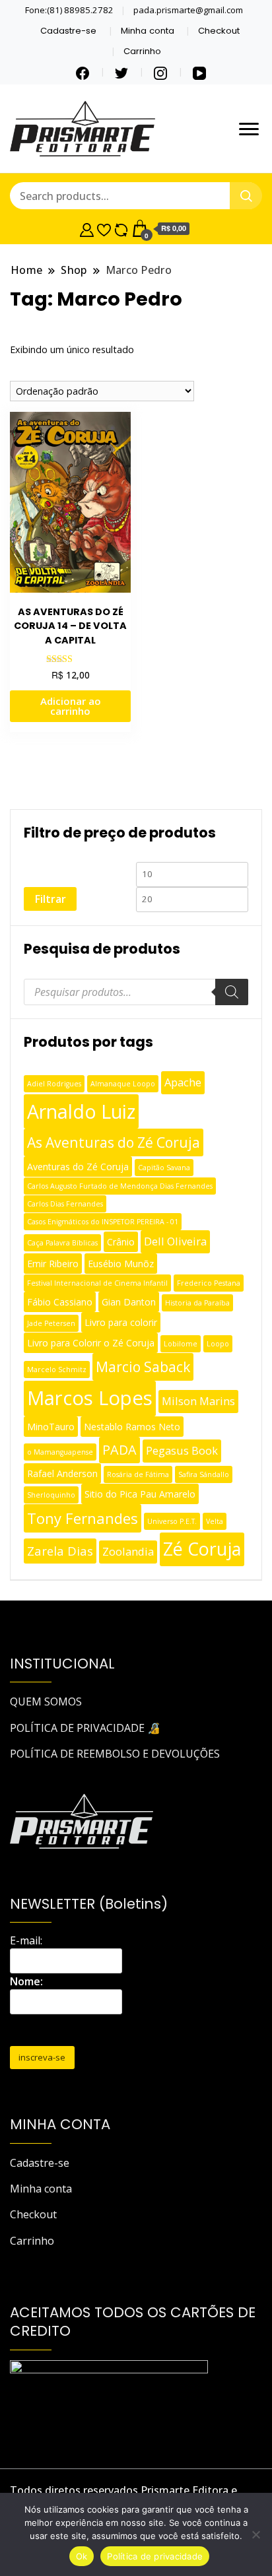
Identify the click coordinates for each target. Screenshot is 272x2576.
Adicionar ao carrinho (71, 706)
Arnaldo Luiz (81, 1111)
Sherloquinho (51, 1495)
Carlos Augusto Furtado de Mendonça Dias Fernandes (120, 1186)
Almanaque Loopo (123, 1084)
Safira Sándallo (204, 1474)
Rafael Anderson (62, 1473)
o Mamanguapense (60, 1452)
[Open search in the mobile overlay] (136, 992)
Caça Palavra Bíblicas (62, 1243)
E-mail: (26, 1940)
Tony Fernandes (83, 1518)
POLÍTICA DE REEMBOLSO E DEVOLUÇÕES (115, 1754)
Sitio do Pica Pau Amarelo (140, 1494)
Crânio (121, 1242)
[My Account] (87, 228)
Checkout (219, 31)
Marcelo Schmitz (57, 1370)
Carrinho (142, 51)
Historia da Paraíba (197, 1303)
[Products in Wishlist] (104, 228)
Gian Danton (129, 1302)
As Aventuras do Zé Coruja (114, 1142)
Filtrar (50, 899)
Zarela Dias (60, 1551)
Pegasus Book (182, 1450)
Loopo (218, 1344)
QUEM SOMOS (46, 1701)
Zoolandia (128, 1551)
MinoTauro (51, 1427)
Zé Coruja (202, 1549)
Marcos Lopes (90, 1398)
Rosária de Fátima (138, 1474)
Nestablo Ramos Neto (132, 1427)
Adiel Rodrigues (54, 1084)
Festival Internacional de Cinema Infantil (97, 1283)
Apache (183, 1082)
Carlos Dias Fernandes (65, 1204)
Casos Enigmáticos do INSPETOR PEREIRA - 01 (103, 1222)
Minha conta (148, 31)
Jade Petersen (51, 1323)
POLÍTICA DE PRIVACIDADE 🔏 (85, 1728)
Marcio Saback (143, 1367)
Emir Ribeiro (53, 1264)
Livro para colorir (121, 1322)
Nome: (26, 1981)
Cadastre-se (68, 31)
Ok (82, 2556)
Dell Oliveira (175, 1241)
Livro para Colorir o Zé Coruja (91, 1343)
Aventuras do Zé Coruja (78, 1167)
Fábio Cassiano (60, 1302)
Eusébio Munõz (121, 1264)
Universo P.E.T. (172, 1521)
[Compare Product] (121, 228)
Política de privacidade (155, 2556)
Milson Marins (198, 1401)
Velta (215, 1521)
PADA (119, 1450)
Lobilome (181, 1344)
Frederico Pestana (209, 1283)
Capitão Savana (164, 1168)
